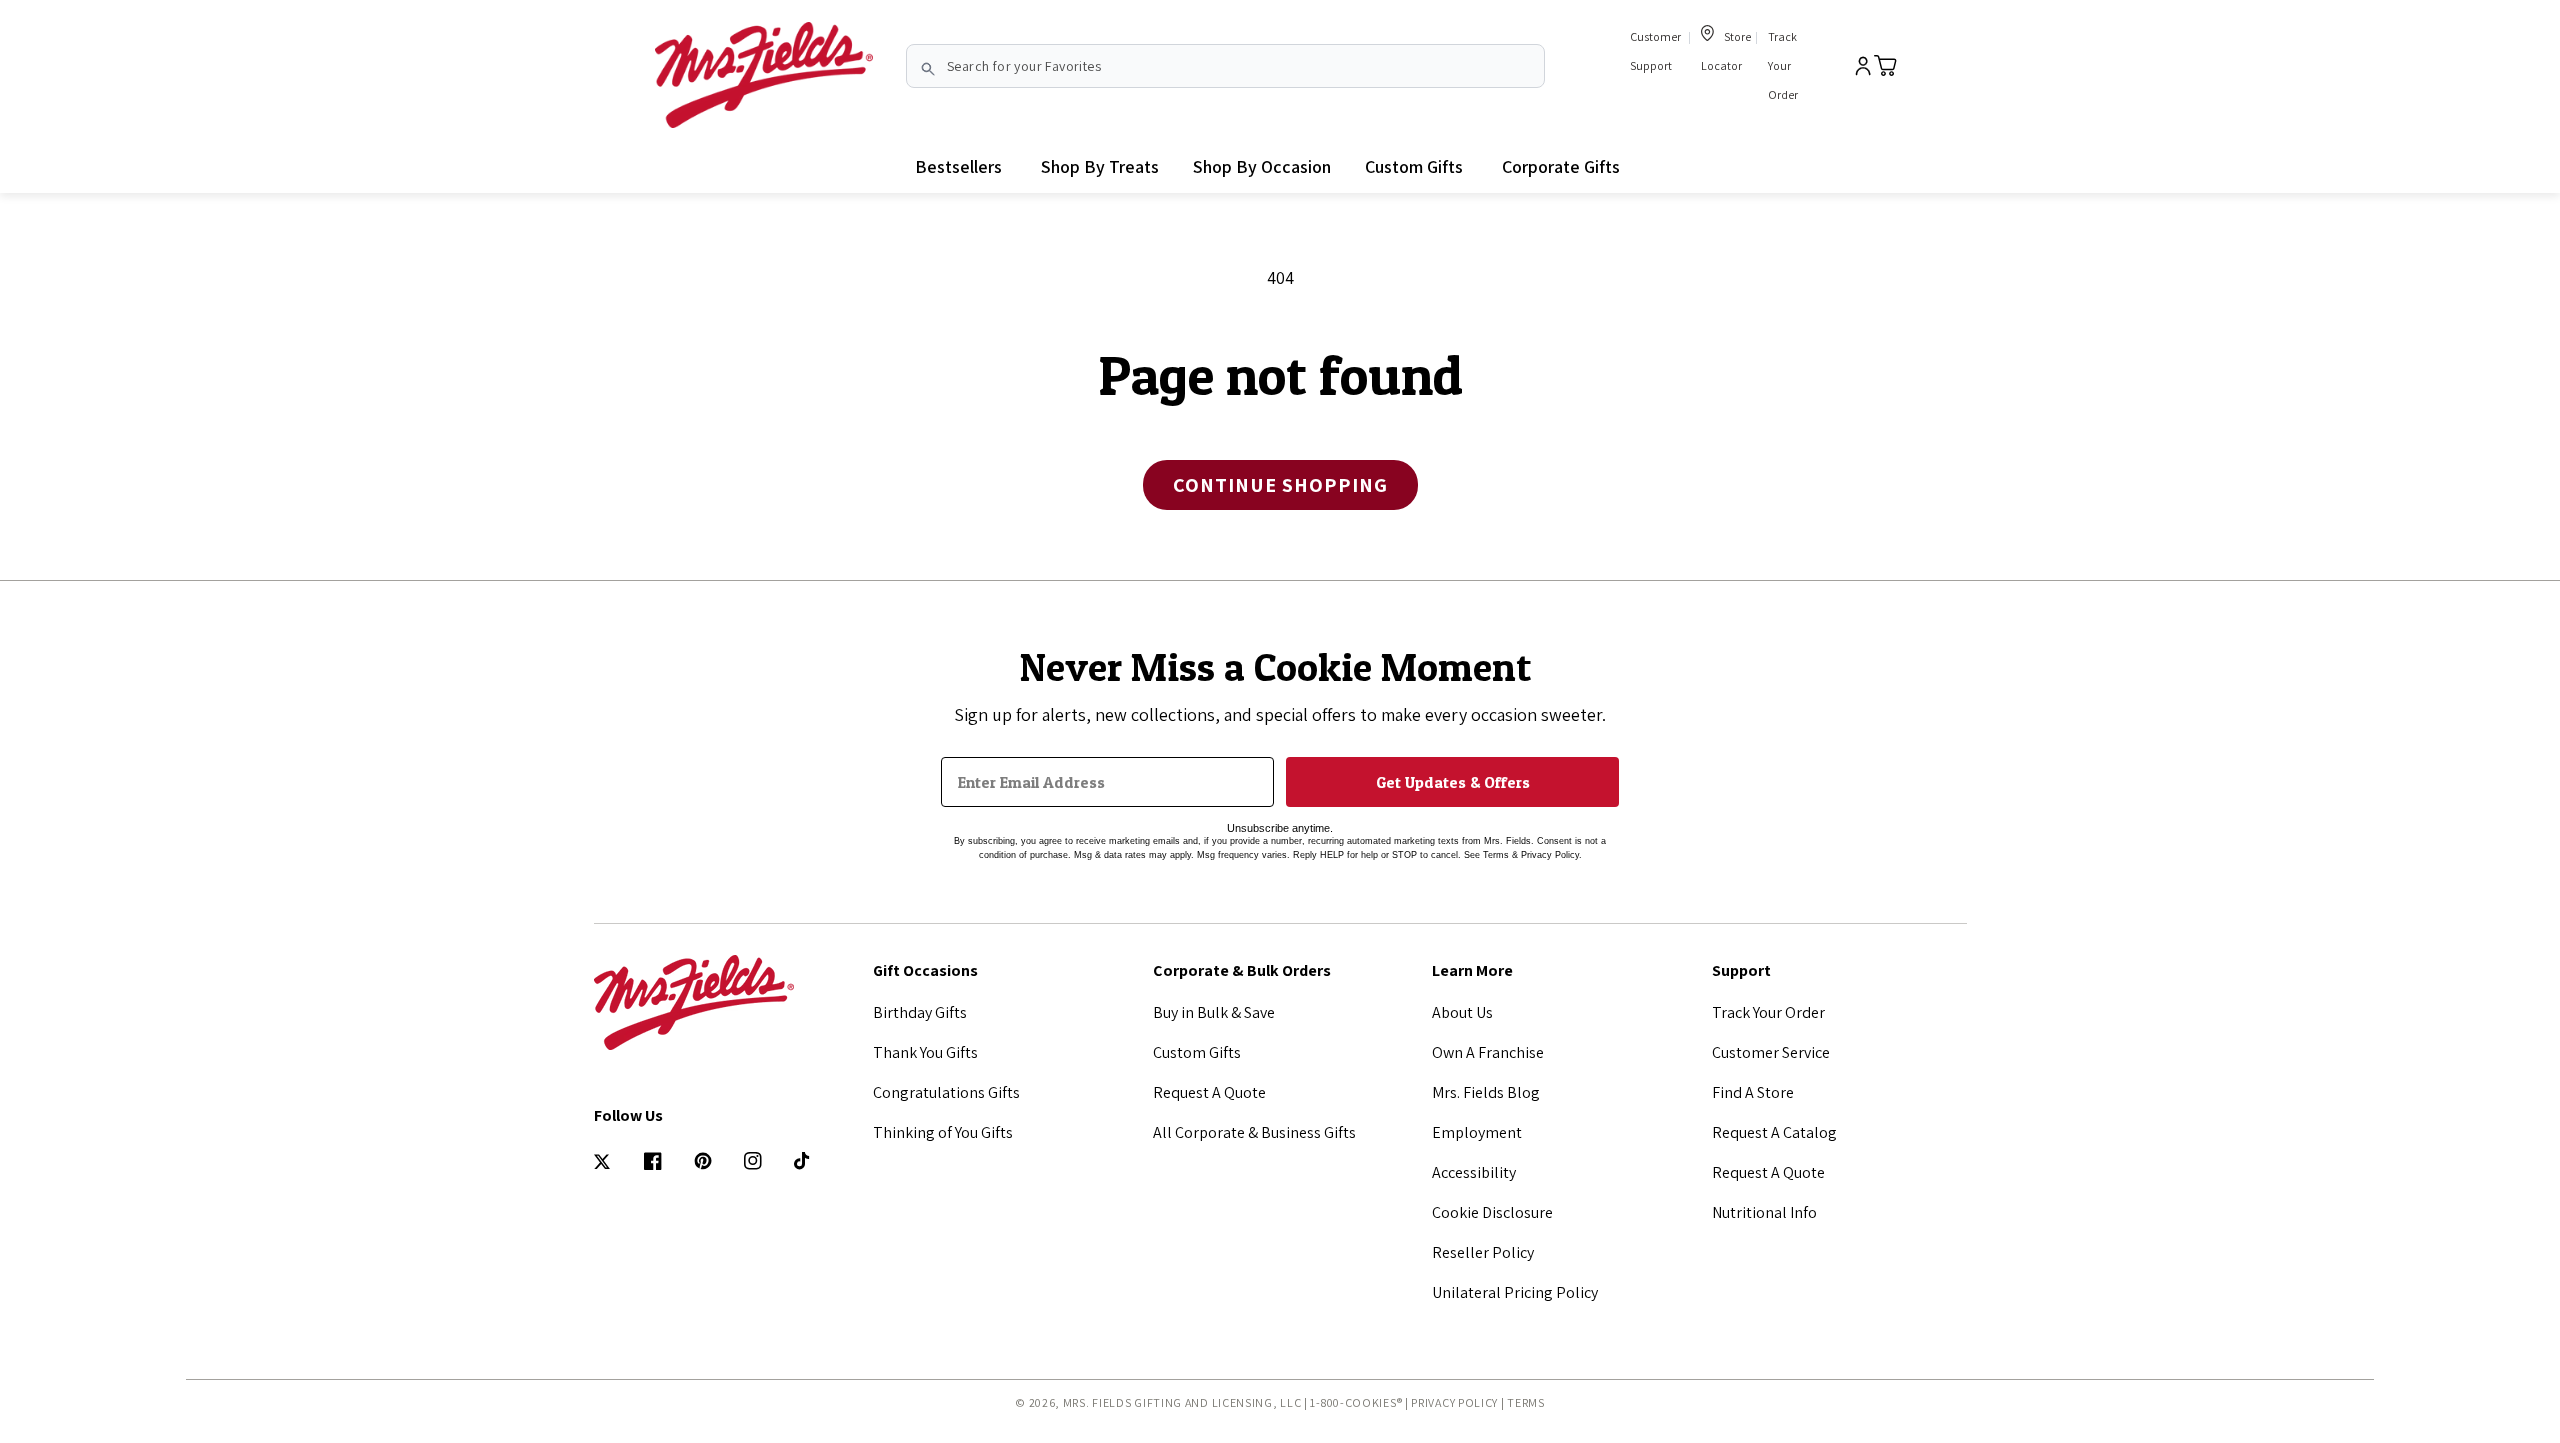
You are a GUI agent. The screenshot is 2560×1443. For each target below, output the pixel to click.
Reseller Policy (1483, 1252)
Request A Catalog (1774, 1132)
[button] (1100, 167)
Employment (1477, 1132)
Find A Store (1753, 1092)
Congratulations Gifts (946, 1092)
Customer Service (1771, 1052)
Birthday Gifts (920, 1012)
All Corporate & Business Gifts (1254, 1132)
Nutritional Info (1764, 1212)
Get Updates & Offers (1453, 782)
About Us (1462, 1012)
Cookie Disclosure (1492, 1212)
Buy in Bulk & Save (1214, 1012)
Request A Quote (1209, 1092)
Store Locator (1726, 51)
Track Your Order (1783, 65)
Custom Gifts (1197, 1052)
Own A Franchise (1488, 1052)
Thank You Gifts (925, 1052)
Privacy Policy (1454, 1402)
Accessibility (1474, 1172)
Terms (1526, 1402)
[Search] (928, 69)
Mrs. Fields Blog (1486, 1092)
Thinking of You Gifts (943, 1132)
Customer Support (1655, 51)
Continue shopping (1280, 485)
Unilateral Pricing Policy (1515, 1292)
